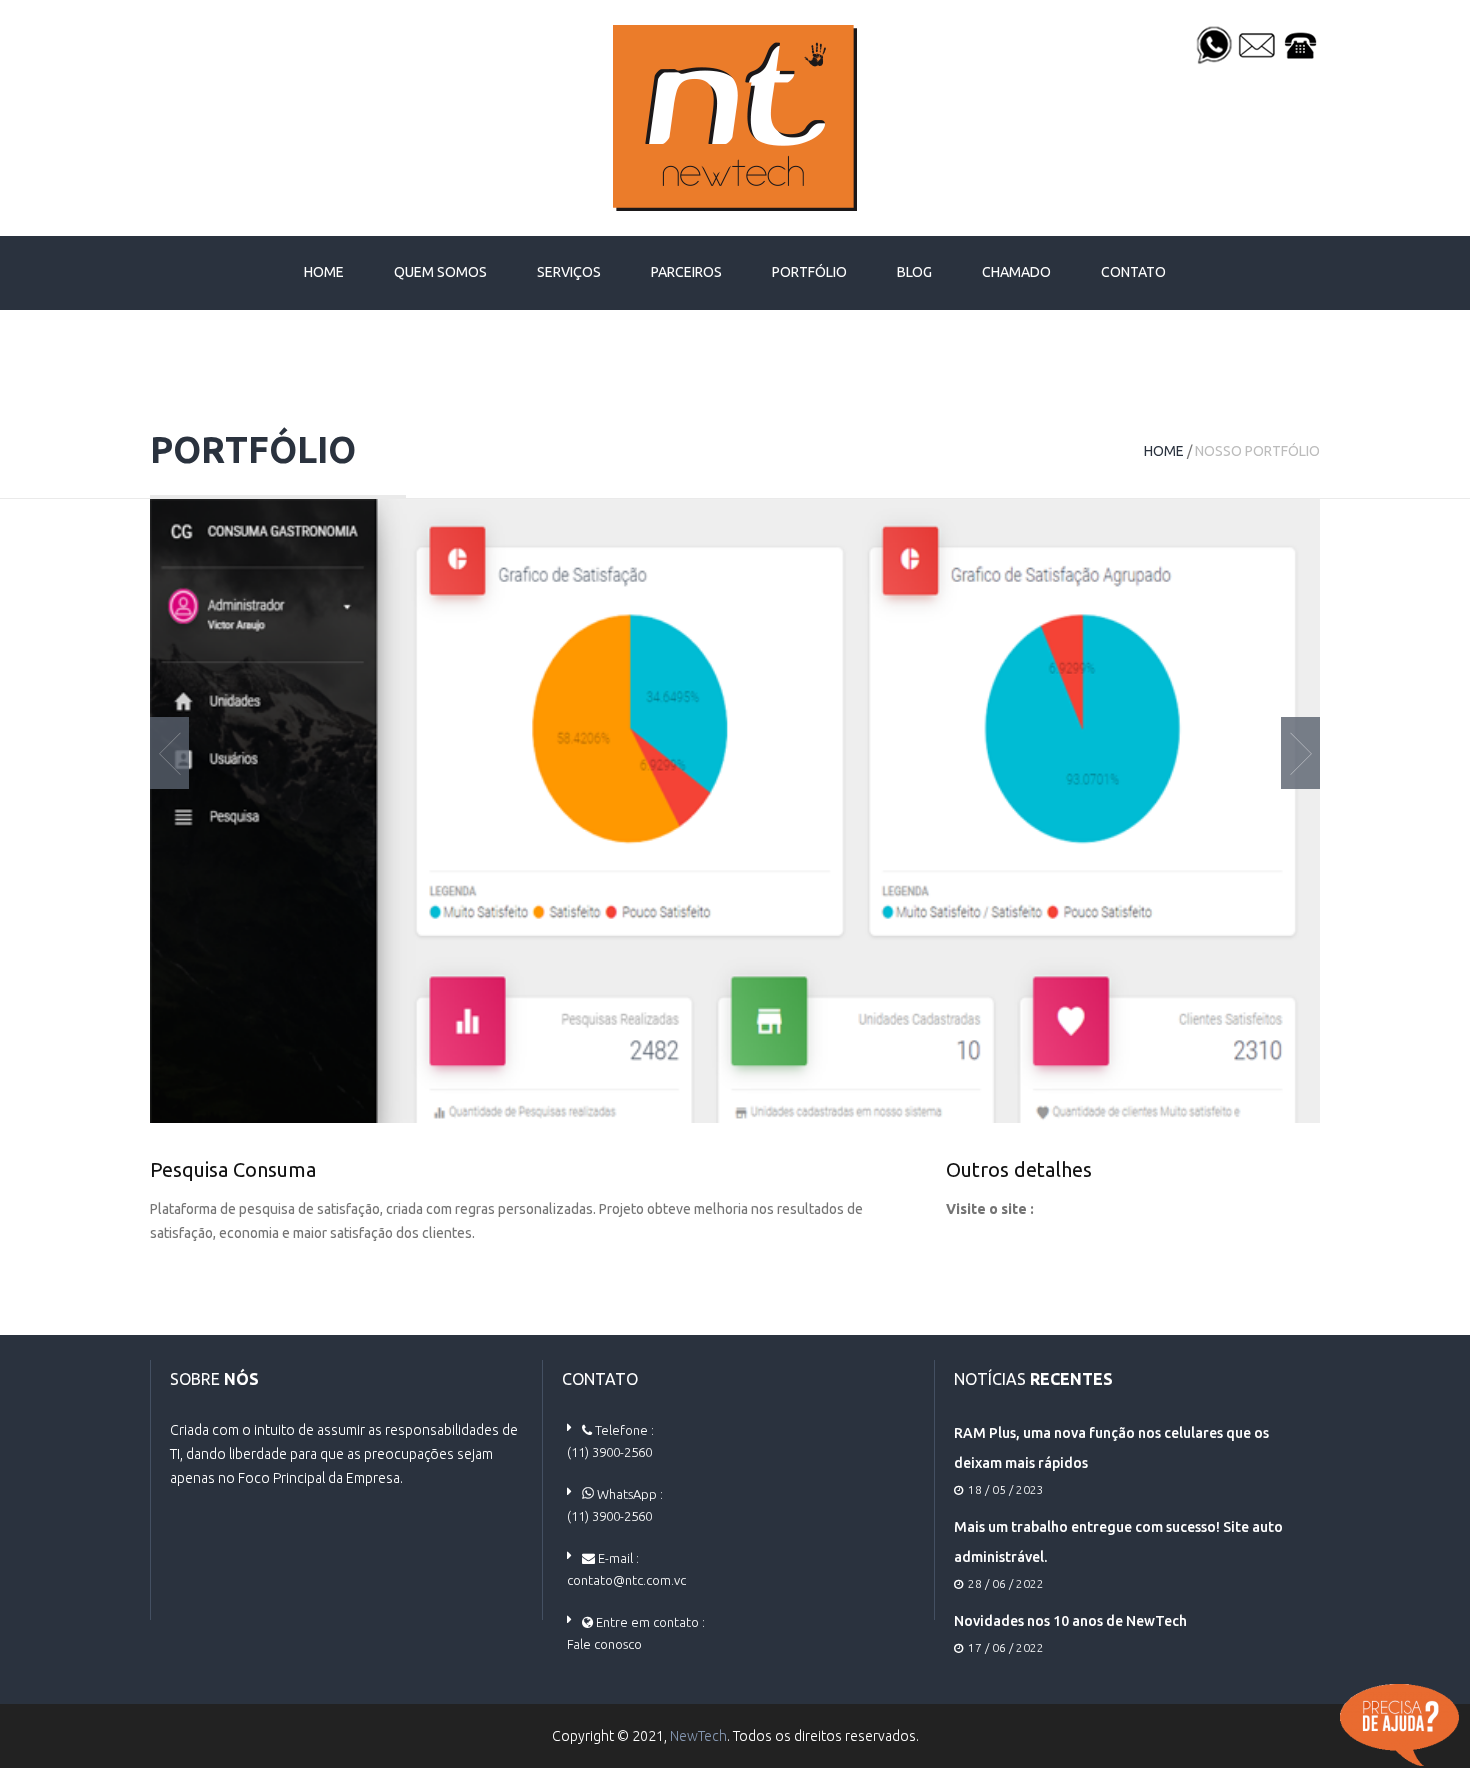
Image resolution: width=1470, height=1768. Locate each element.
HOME (324, 272)
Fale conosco (604, 1644)
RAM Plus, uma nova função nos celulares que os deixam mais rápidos (1111, 1448)
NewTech (698, 1736)
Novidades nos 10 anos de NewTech (1070, 1621)
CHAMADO (1016, 272)
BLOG (914, 272)
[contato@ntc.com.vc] (1257, 44)
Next (1300, 753)
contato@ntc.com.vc (626, 1580)
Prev (169, 753)
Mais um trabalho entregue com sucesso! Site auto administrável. (1118, 1542)
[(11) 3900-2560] (1214, 44)
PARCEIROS (686, 272)
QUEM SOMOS (440, 272)
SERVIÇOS (569, 272)
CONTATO (1133, 272)
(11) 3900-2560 (609, 1452)
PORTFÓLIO (809, 272)
